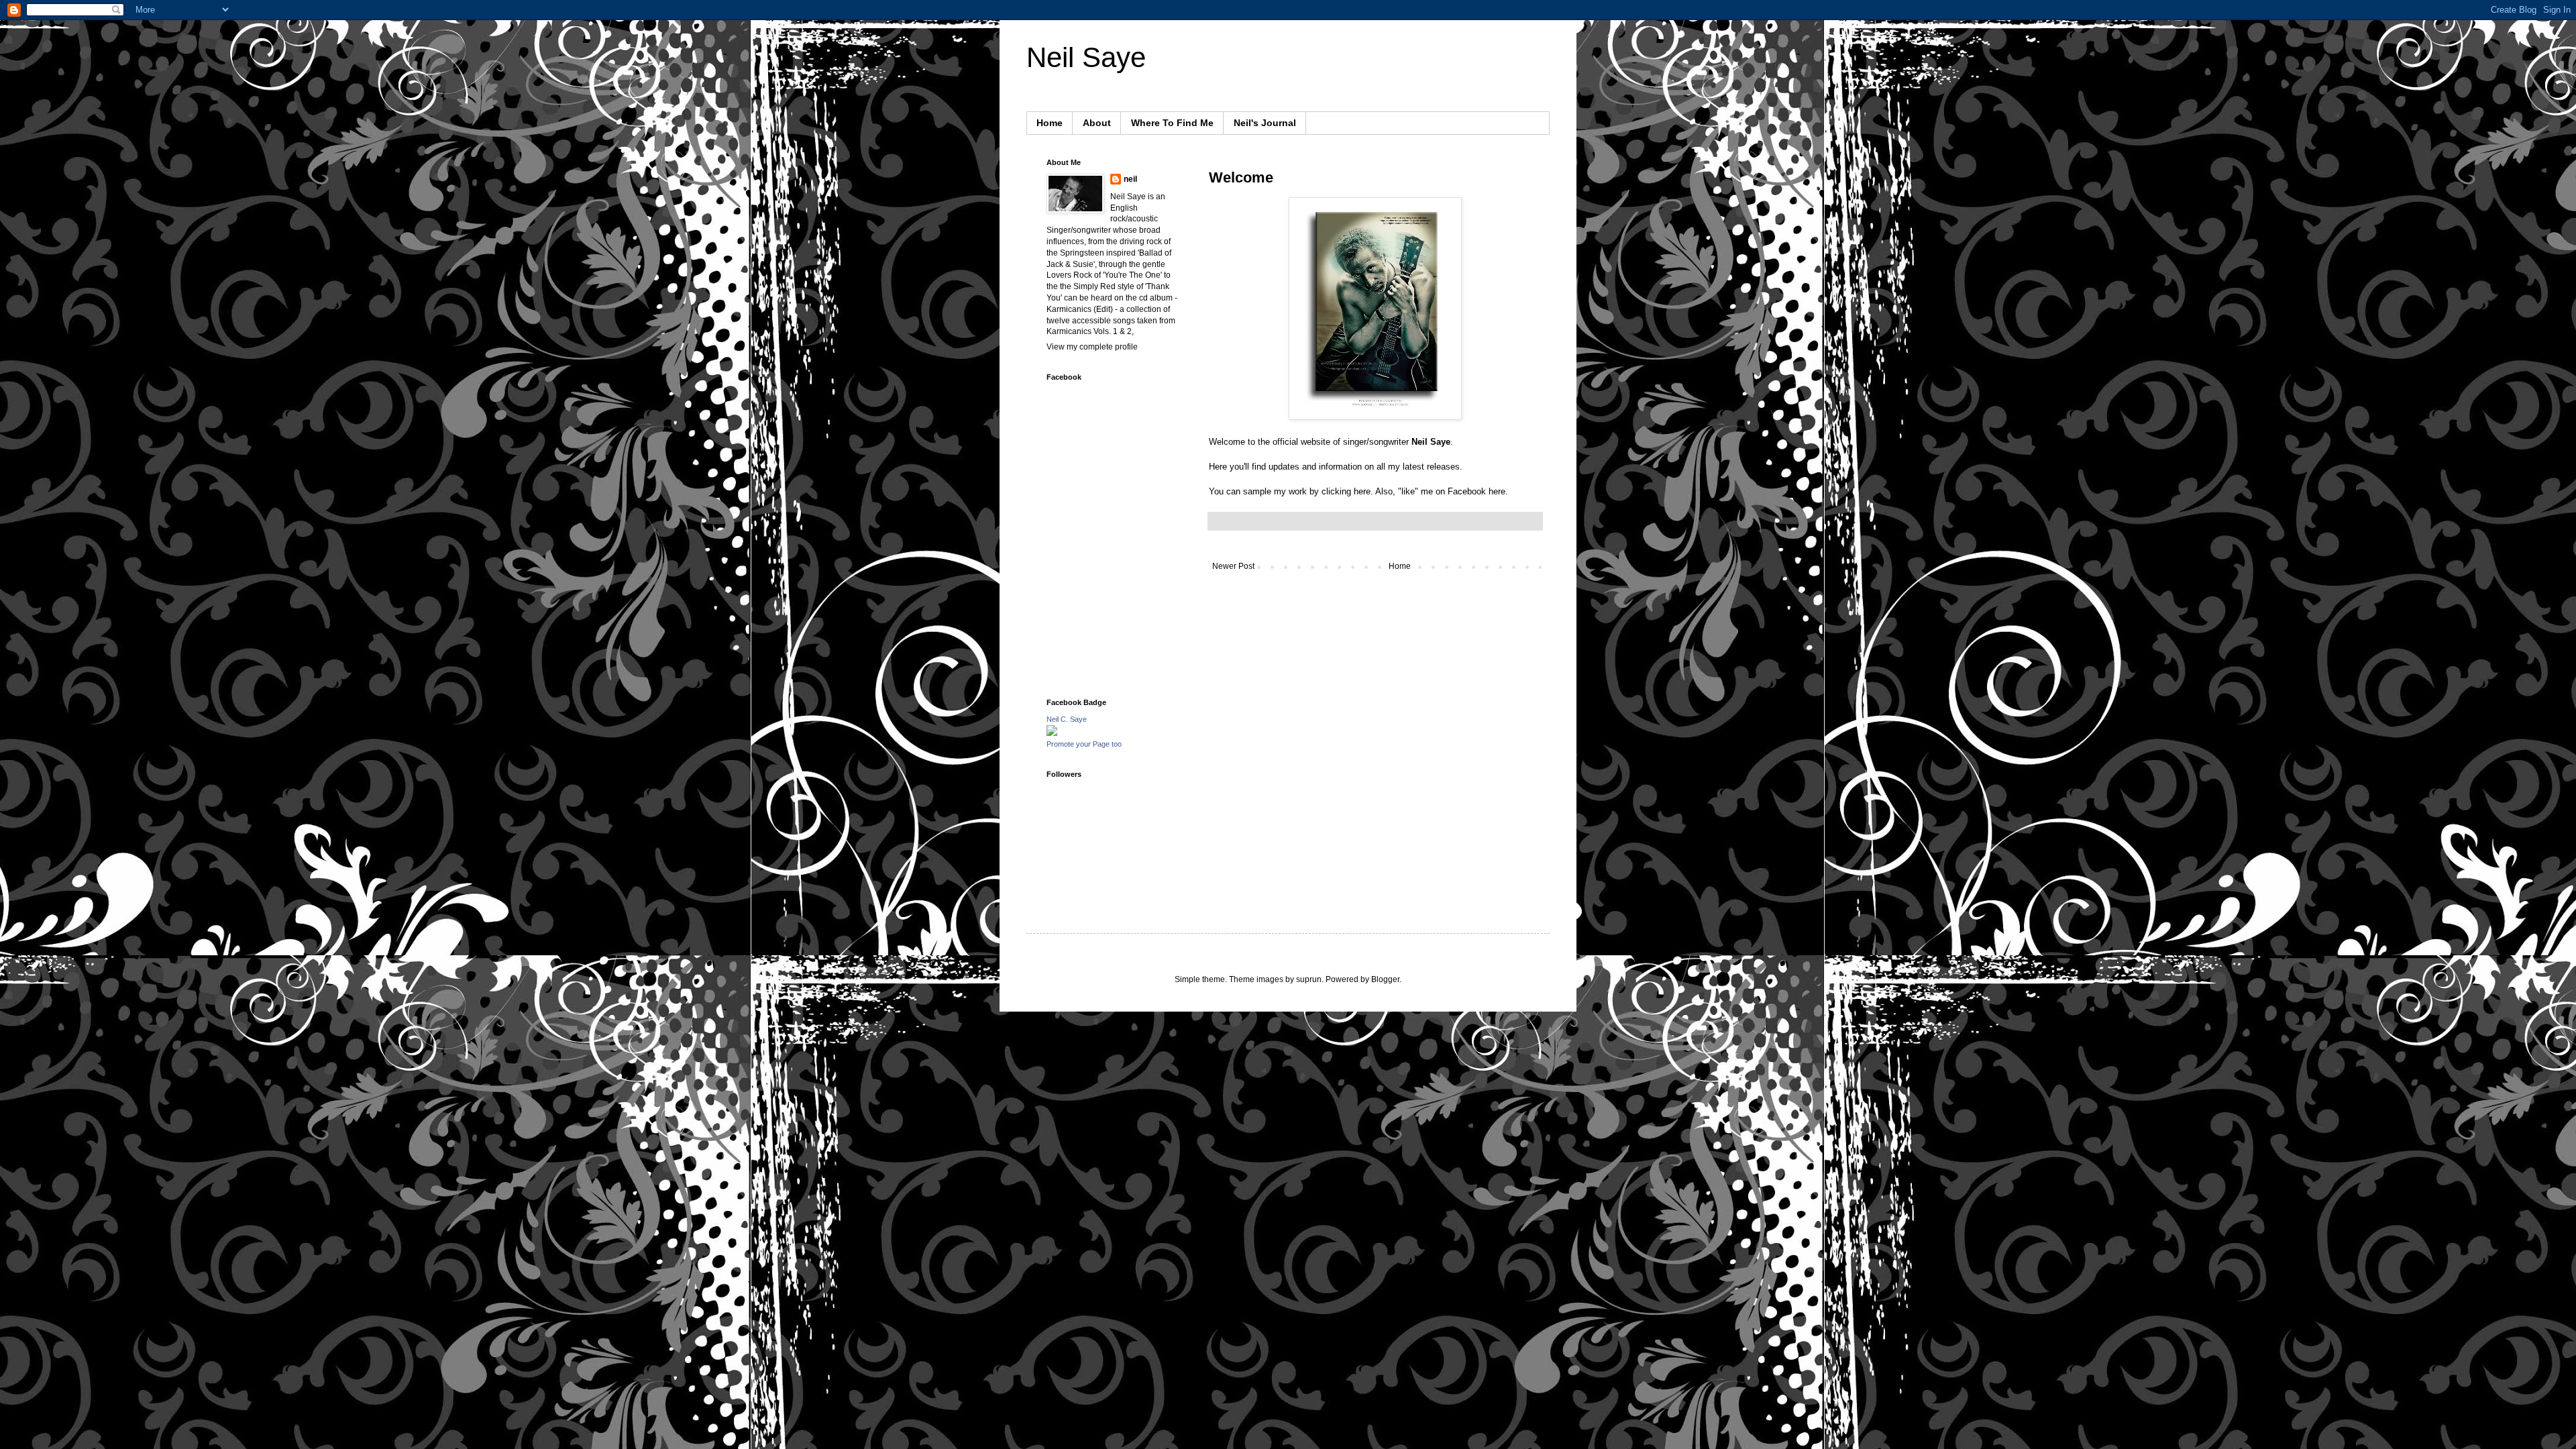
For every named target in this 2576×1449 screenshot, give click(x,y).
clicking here (1346, 491)
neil (1130, 179)
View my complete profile (1092, 347)
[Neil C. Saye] (1052, 733)
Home (1050, 123)
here (1497, 491)
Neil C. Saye (1067, 719)
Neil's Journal (1265, 123)
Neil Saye (1086, 57)
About (1097, 123)
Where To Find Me (1172, 123)
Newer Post (1233, 566)
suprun (1309, 979)
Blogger (1385, 979)
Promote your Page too (1084, 744)
